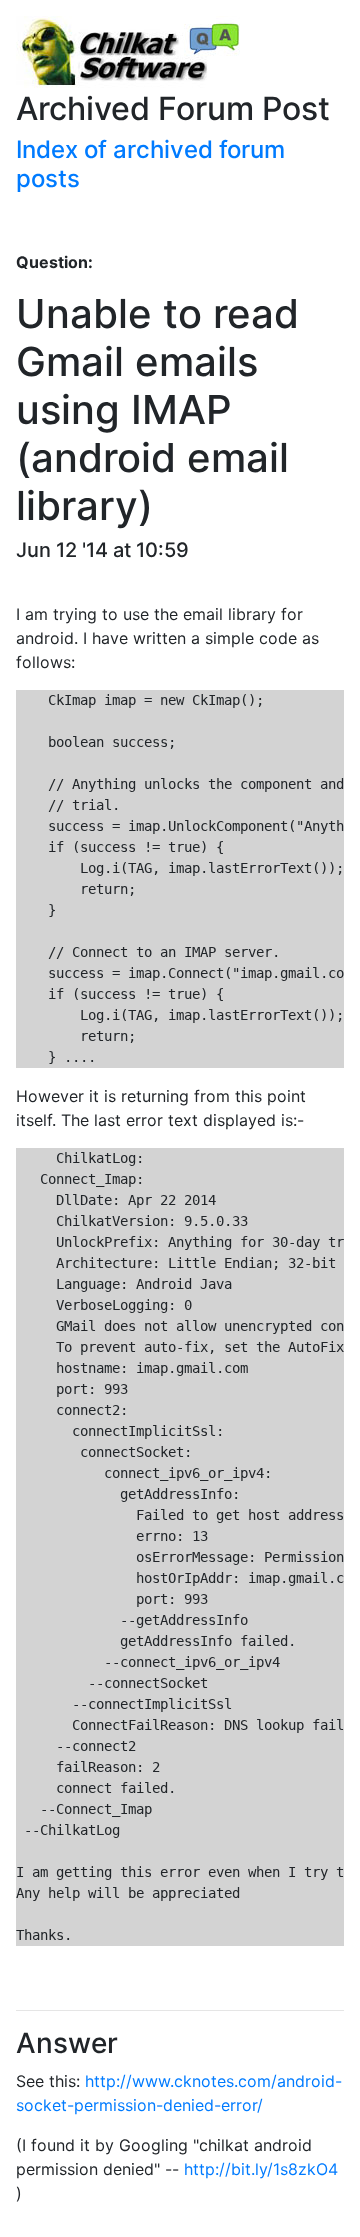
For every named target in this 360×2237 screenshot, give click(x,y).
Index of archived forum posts (150, 164)
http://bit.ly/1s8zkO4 (261, 2169)
